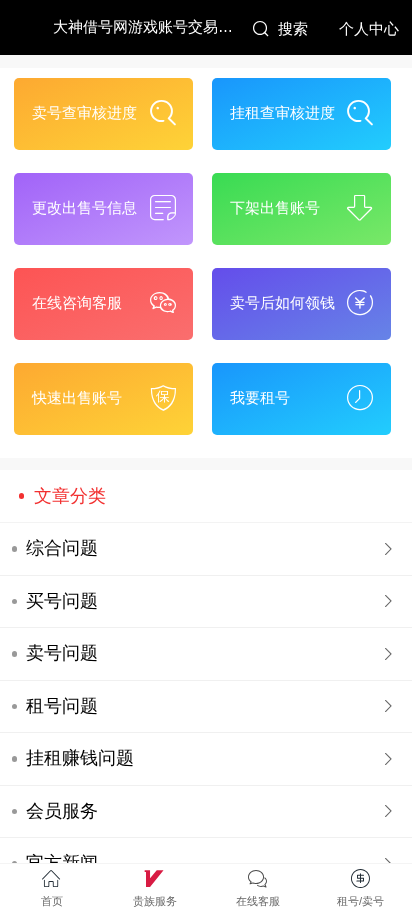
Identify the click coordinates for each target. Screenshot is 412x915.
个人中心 (369, 28)
